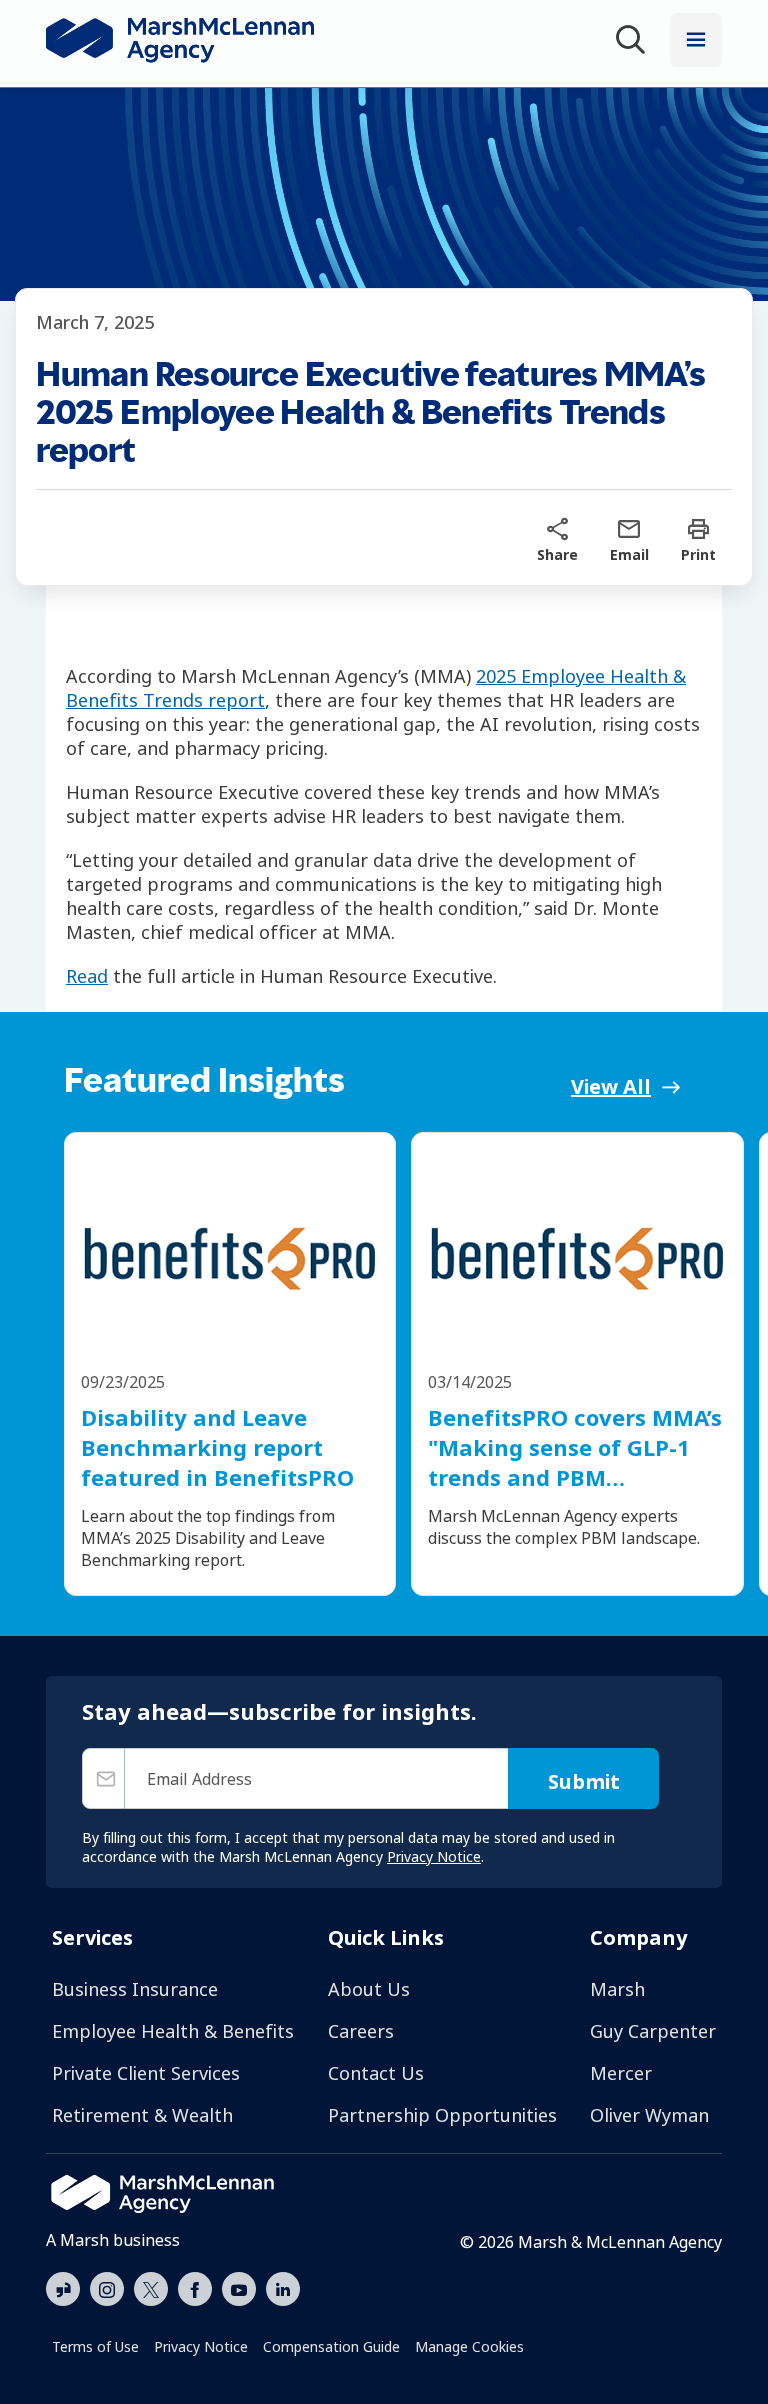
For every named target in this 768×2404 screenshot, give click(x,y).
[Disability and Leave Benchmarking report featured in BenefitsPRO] (230, 1256)
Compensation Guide (331, 2346)
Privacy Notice (201, 2346)
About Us (369, 1989)
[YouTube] (239, 2287)
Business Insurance (135, 1989)
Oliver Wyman (649, 2115)
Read (87, 976)
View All (611, 1086)
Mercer (621, 2073)
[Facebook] (195, 2287)
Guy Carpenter (653, 2031)
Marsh (617, 1989)
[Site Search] (634, 42)
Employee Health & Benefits (173, 2031)
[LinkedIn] (283, 2287)
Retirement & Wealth (142, 2115)
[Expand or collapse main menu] (696, 40)
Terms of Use (95, 2346)
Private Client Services (146, 2073)
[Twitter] (151, 2287)
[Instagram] (107, 2290)
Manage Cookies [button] (469, 2346)
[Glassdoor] (63, 2290)
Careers (361, 2031)
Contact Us (376, 2073)
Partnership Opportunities (442, 2115)
